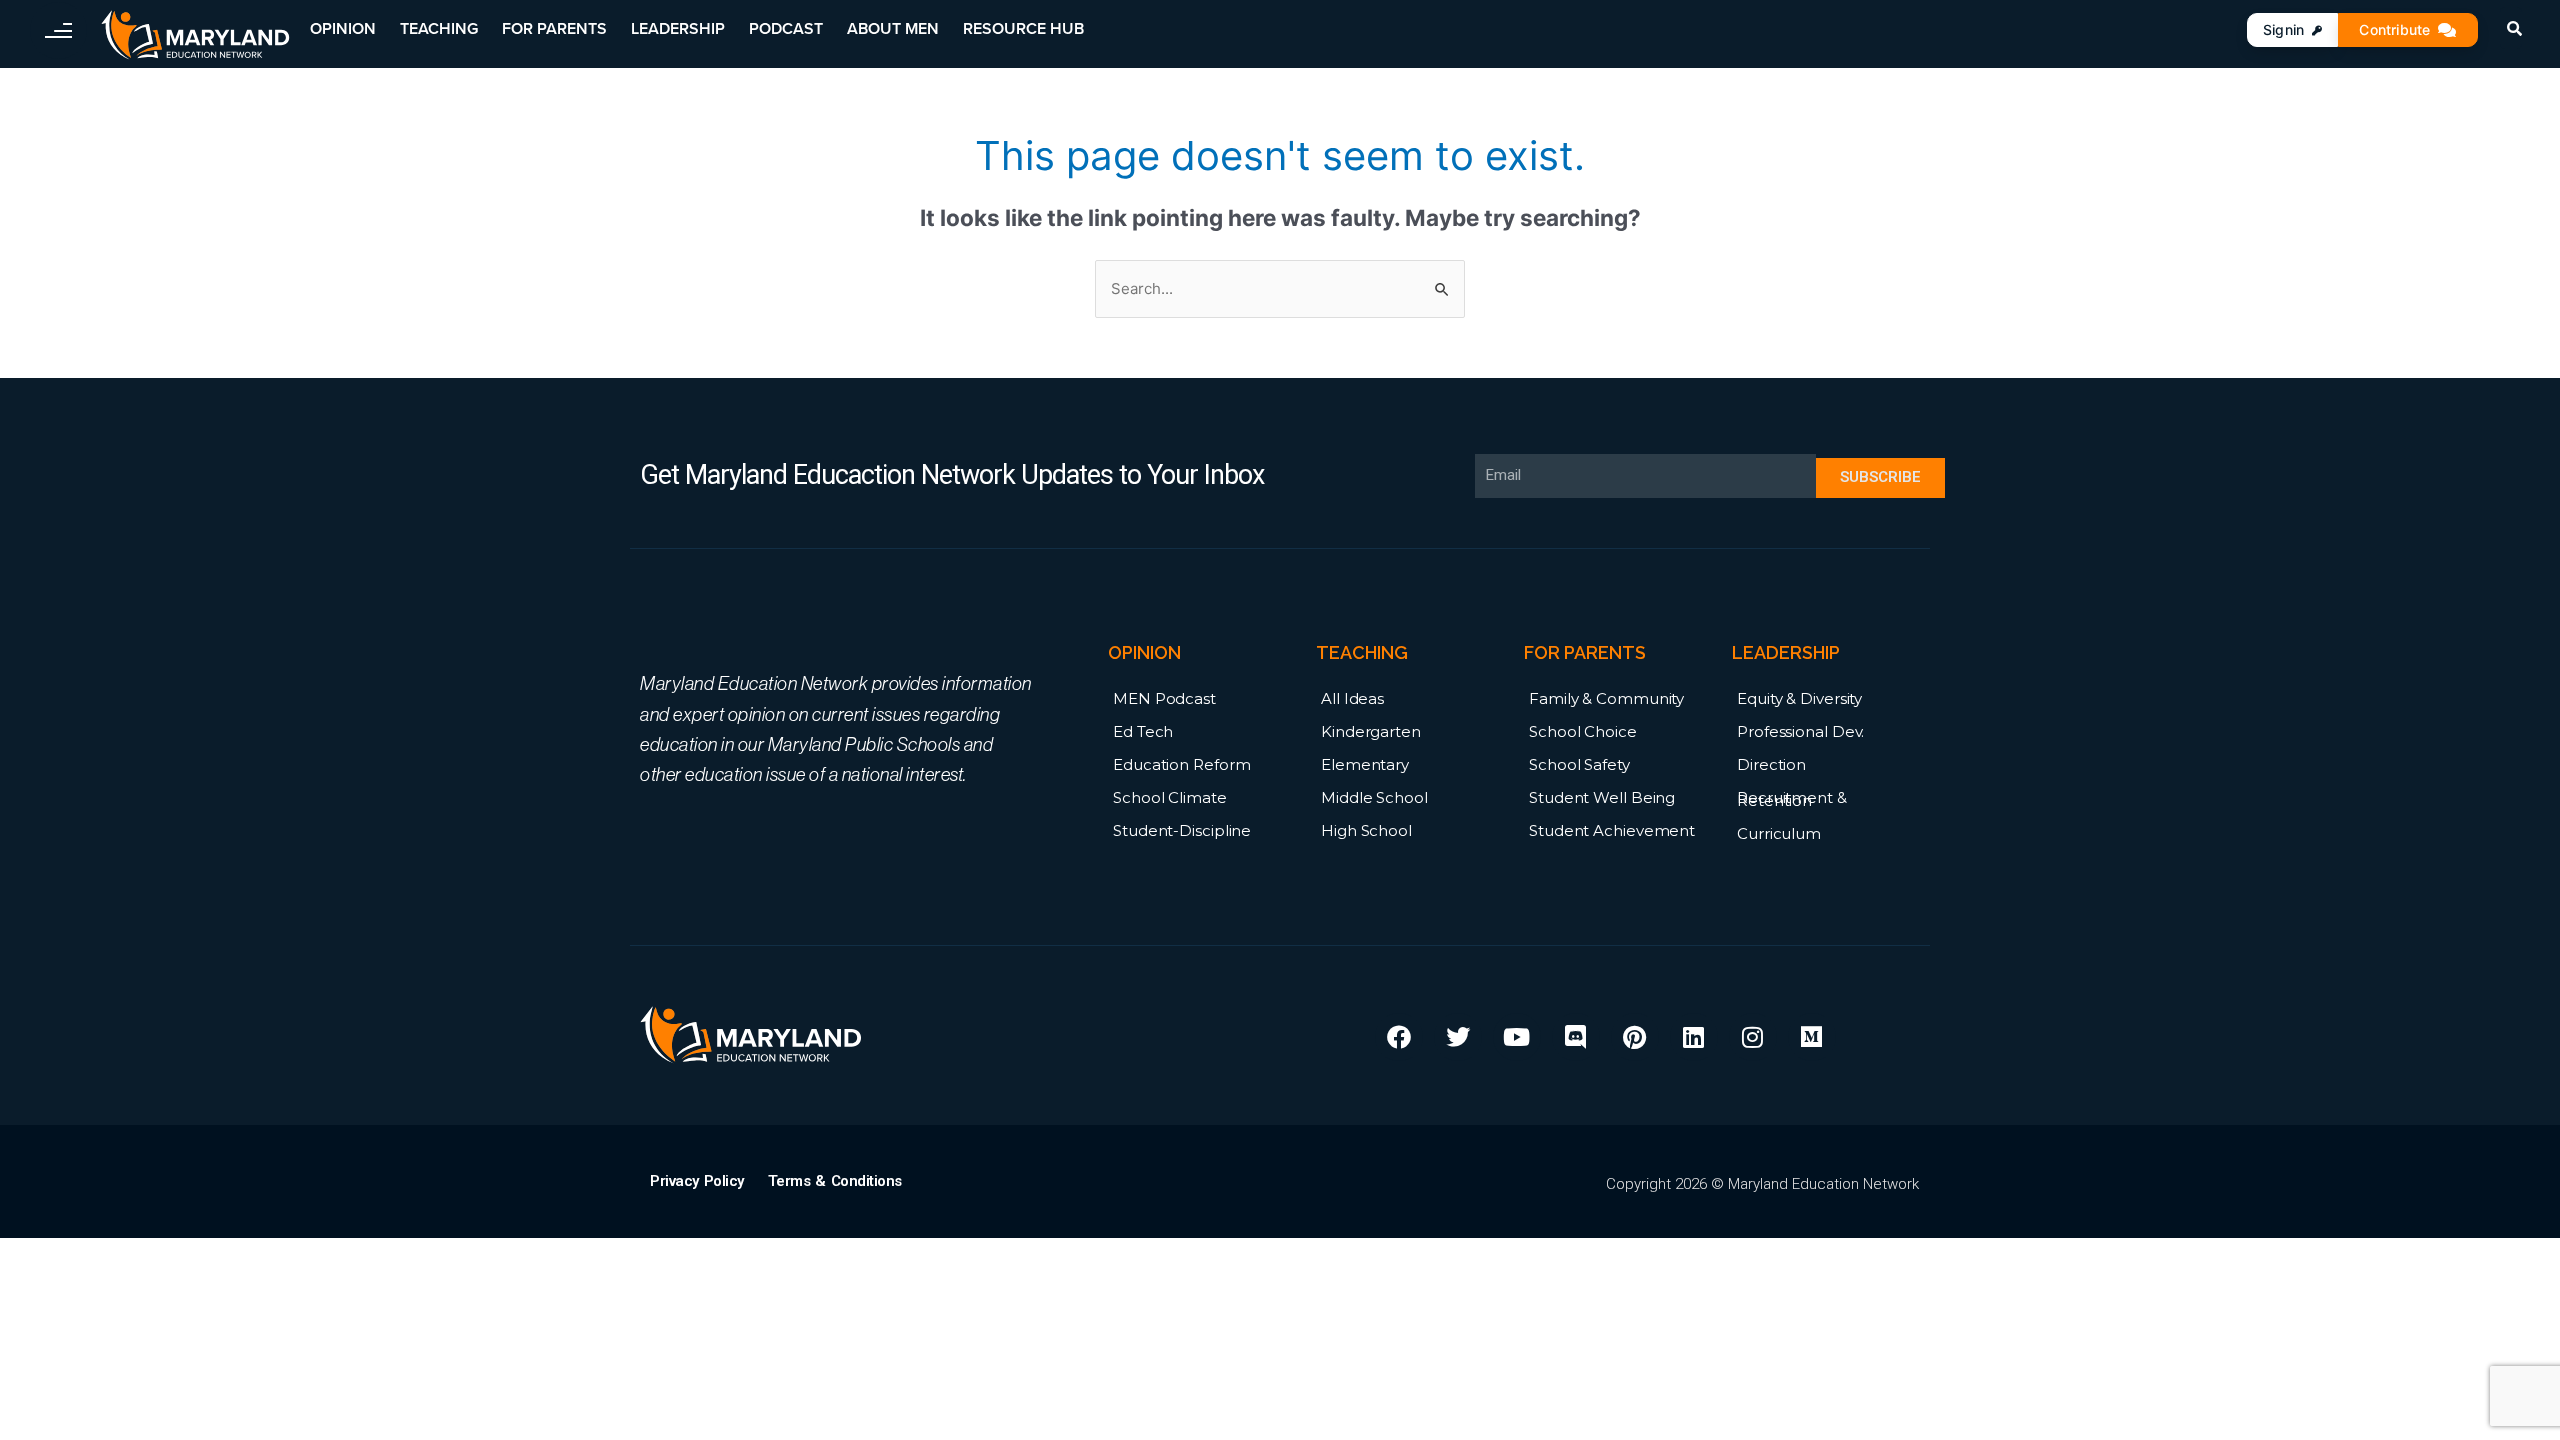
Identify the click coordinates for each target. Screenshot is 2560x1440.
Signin (2283, 29)
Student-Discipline (1182, 830)
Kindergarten (1371, 731)
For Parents (554, 29)
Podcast (786, 29)
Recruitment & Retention (1792, 799)
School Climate (1170, 797)
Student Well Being (1602, 797)
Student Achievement (1612, 830)
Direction (1771, 764)
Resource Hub (1023, 29)
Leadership (678, 29)
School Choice (1583, 731)
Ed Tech (1143, 731)
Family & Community (1606, 698)
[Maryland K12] (195, 35)
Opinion (343, 29)
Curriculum (1779, 833)
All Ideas (1352, 698)
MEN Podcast (1164, 698)
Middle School (1374, 797)
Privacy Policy (697, 1181)
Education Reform (1181, 764)
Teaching (439, 29)
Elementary (1365, 764)
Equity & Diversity (1799, 698)
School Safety (1579, 764)
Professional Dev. (1800, 731)
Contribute (2394, 29)
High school (1366, 830)
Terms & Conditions (835, 1181)
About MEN (893, 29)
